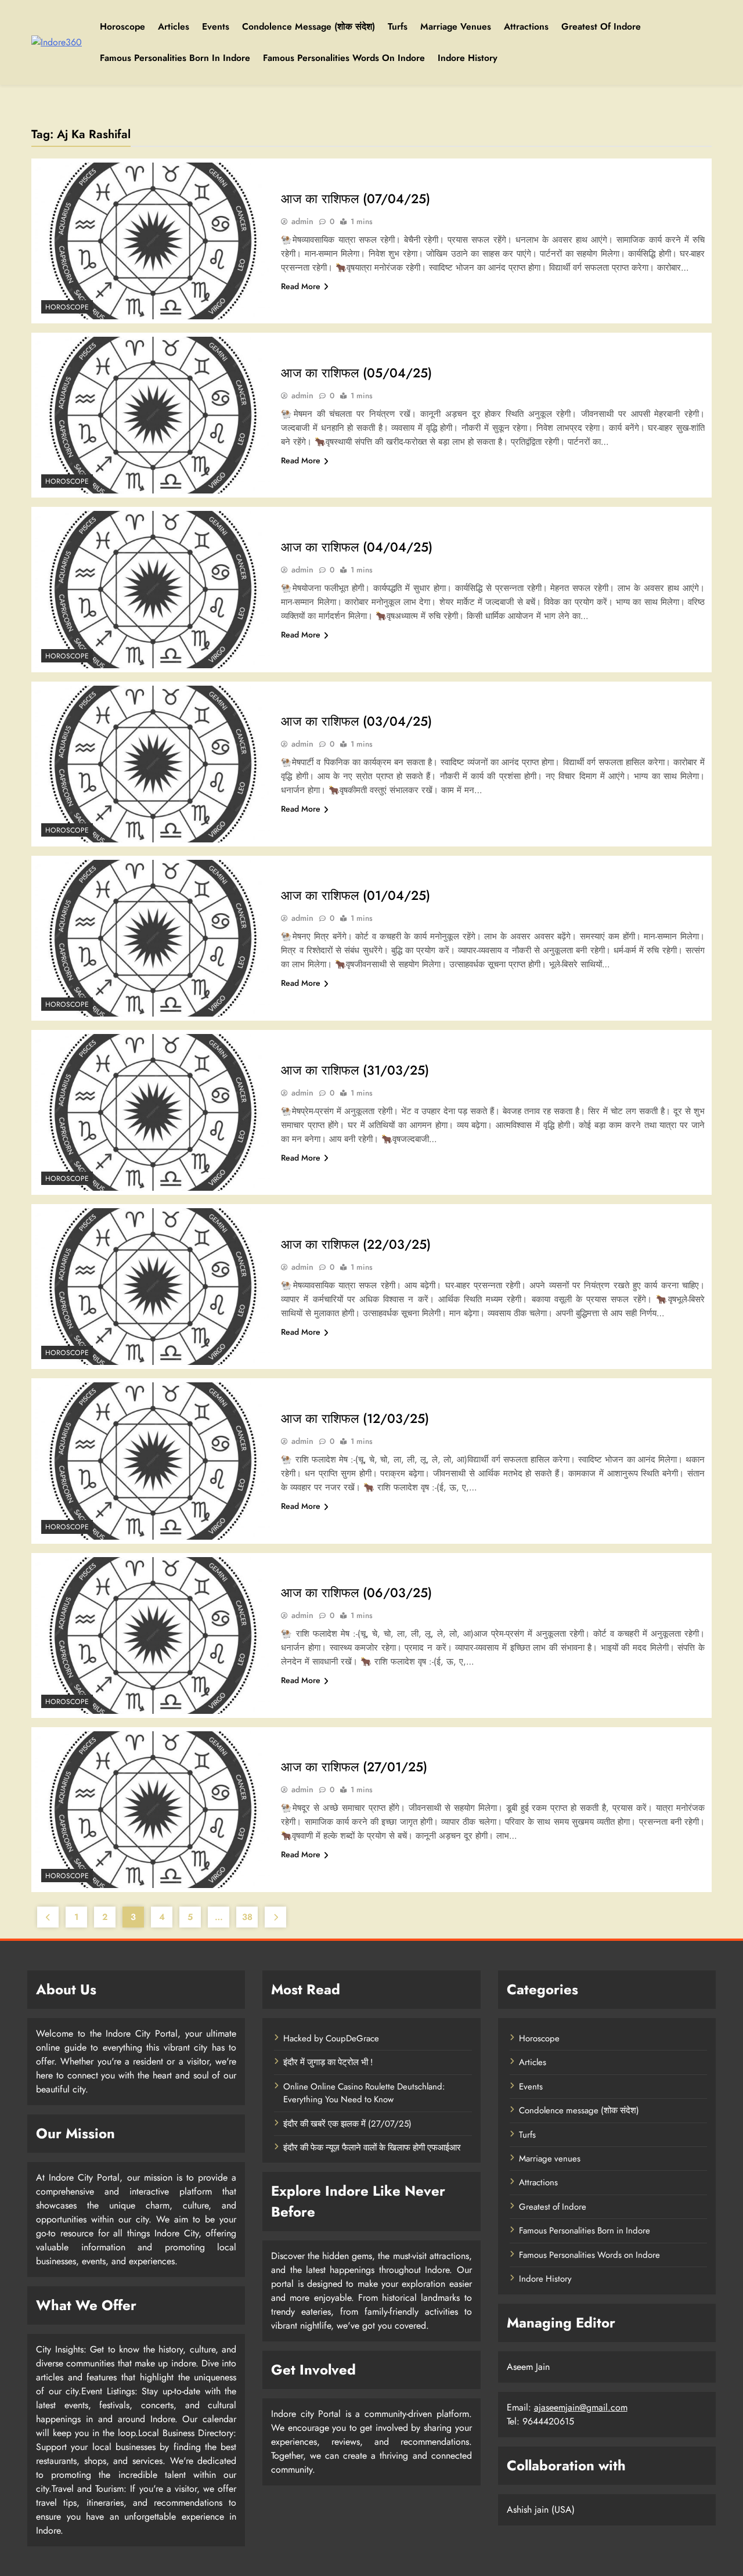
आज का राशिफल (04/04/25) (357, 547)
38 (247, 1917)
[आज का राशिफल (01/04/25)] (153, 938)
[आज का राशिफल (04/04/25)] (153, 589)
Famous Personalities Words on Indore (344, 58)
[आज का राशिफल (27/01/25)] (153, 1810)
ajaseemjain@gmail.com (581, 2407)
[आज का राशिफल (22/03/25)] (153, 1287)
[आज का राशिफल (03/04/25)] (153, 764)
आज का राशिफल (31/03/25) (355, 1070)
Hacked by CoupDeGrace (331, 2038)
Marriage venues (456, 26)
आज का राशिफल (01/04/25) (356, 895)
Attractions (526, 26)
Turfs (398, 26)
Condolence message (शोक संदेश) (309, 26)
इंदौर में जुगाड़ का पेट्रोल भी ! (328, 2062)
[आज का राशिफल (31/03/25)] (153, 1112)
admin (302, 221)
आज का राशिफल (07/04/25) (356, 199)
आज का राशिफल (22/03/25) (356, 1244)
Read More (301, 286)
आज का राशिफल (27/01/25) (354, 1767)
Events (216, 26)
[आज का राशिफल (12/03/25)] (153, 1461)
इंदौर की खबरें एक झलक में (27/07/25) (347, 2124)
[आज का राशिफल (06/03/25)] (153, 1635)
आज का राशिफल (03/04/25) (356, 721)
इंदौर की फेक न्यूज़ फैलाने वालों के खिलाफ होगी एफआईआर (372, 2148)
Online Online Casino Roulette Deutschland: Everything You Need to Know (364, 2093)
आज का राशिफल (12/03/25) (355, 1418)
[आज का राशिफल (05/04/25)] (153, 415)
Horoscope (122, 26)
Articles (174, 26)
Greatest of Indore (601, 26)
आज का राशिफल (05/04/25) (356, 373)
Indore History (468, 58)
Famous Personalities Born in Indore (175, 58)
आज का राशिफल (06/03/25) (356, 1593)
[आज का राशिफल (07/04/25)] (153, 241)
